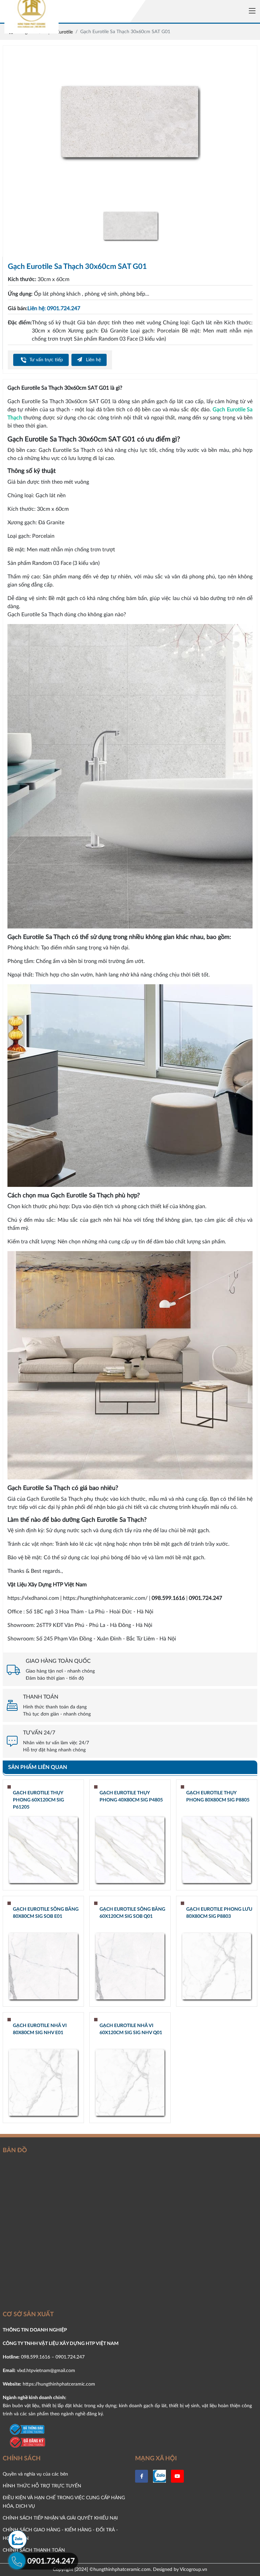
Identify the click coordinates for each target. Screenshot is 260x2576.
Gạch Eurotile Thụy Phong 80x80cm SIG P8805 (218, 1797)
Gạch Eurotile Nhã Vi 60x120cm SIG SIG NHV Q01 (131, 2029)
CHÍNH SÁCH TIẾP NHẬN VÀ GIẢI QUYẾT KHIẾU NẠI (60, 2518)
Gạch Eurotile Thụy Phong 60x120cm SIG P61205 (38, 1800)
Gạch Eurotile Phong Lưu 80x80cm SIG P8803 (219, 1913)
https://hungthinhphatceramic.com (59, 2384)
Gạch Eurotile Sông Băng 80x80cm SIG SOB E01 (46, 1913)
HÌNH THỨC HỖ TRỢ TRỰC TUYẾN (42, 2486)
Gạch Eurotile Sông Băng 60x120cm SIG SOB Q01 (132, 1913)
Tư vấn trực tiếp (46, 360)
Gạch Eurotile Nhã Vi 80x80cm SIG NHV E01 (40, 2029)
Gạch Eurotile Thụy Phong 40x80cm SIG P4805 (131, 1797)
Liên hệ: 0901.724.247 (54, 308)
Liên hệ (93, 360)
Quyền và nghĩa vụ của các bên (35, 2474)
